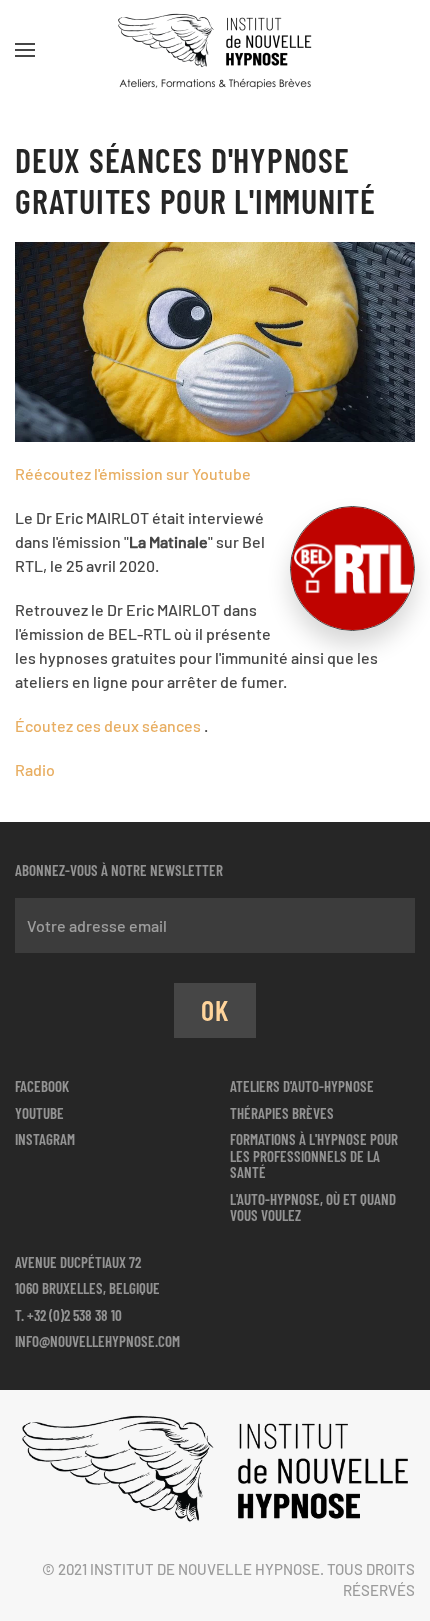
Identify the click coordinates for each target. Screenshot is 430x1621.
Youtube (39, 1113)
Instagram (45, 1139)
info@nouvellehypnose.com (97, 1341)
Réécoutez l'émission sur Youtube (133, 473)
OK (215, 1010)
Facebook (42, 1086)
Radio (35, 769)
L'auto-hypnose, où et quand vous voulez (313, 1207)
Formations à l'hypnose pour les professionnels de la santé (314, 1155)
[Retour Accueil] (215, 50)
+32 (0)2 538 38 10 (74, 1315)
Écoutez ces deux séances (109, 725)
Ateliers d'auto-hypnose (302, 1086)
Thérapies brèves (282, 1113)
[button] (25, 50)
